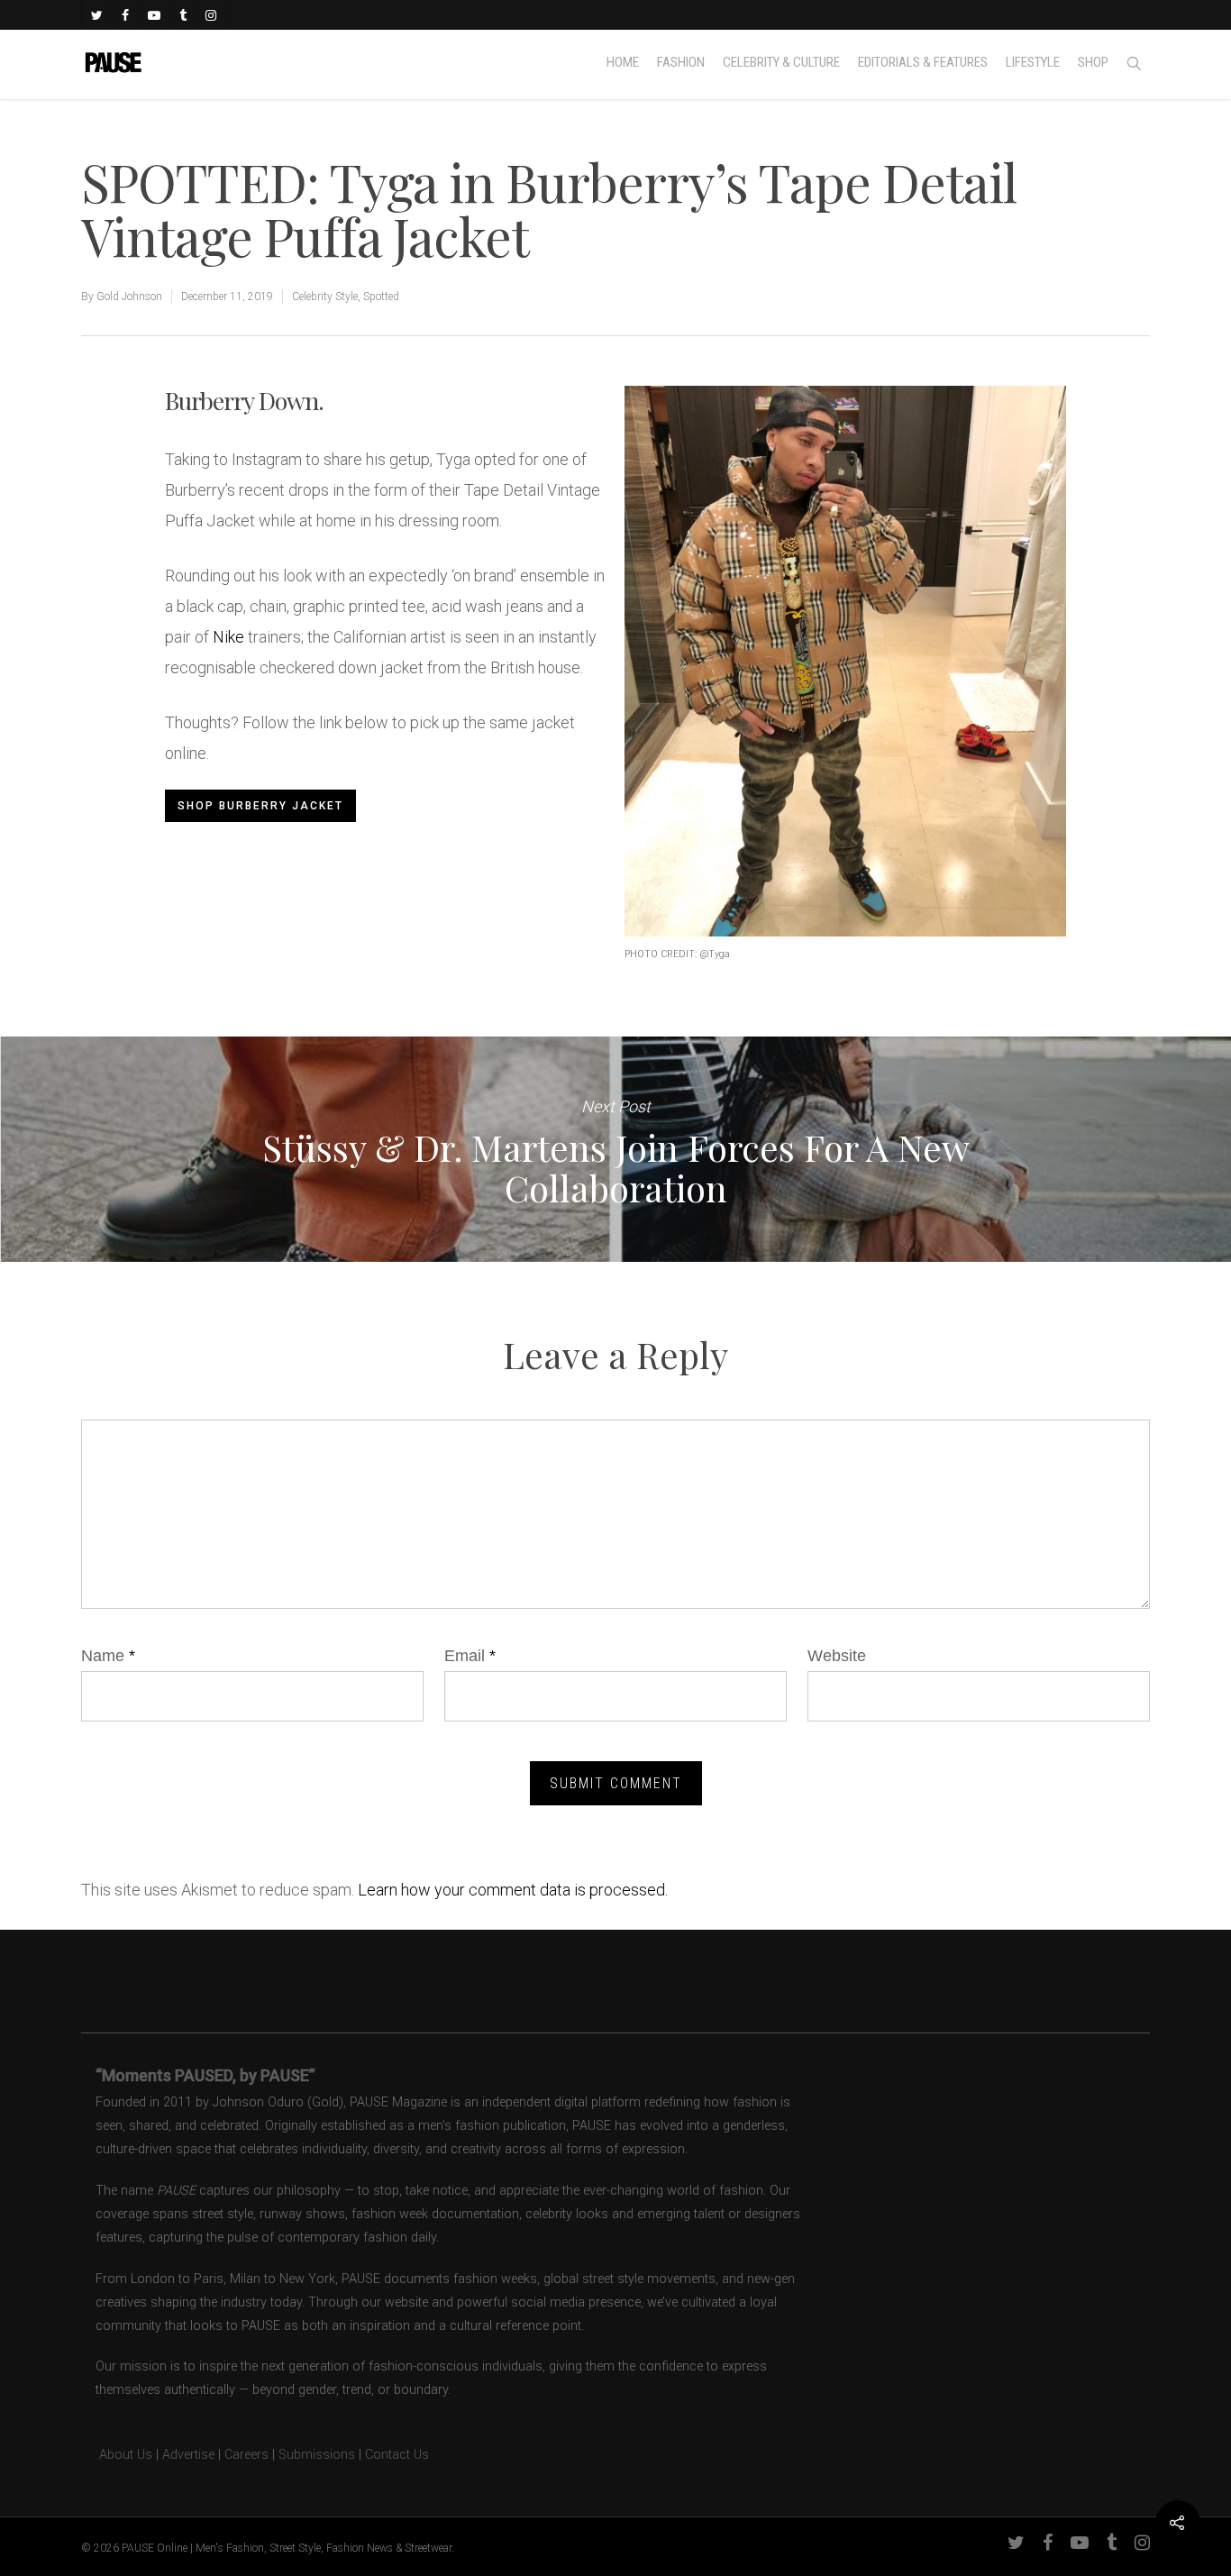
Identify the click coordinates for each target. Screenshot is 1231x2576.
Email (470, 1656)
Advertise (188, 2455)
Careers (246, 2455)
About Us (117, 2455)
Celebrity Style (325, 297)
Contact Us (397, 2455)
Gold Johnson (129, 297)
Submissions (317, 2455)
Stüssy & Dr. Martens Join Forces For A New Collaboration (615, 1149)
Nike (228, 637)
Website (837, 1656)
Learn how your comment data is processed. (513, 1890)
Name (108, 1656)
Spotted (381, 297)
